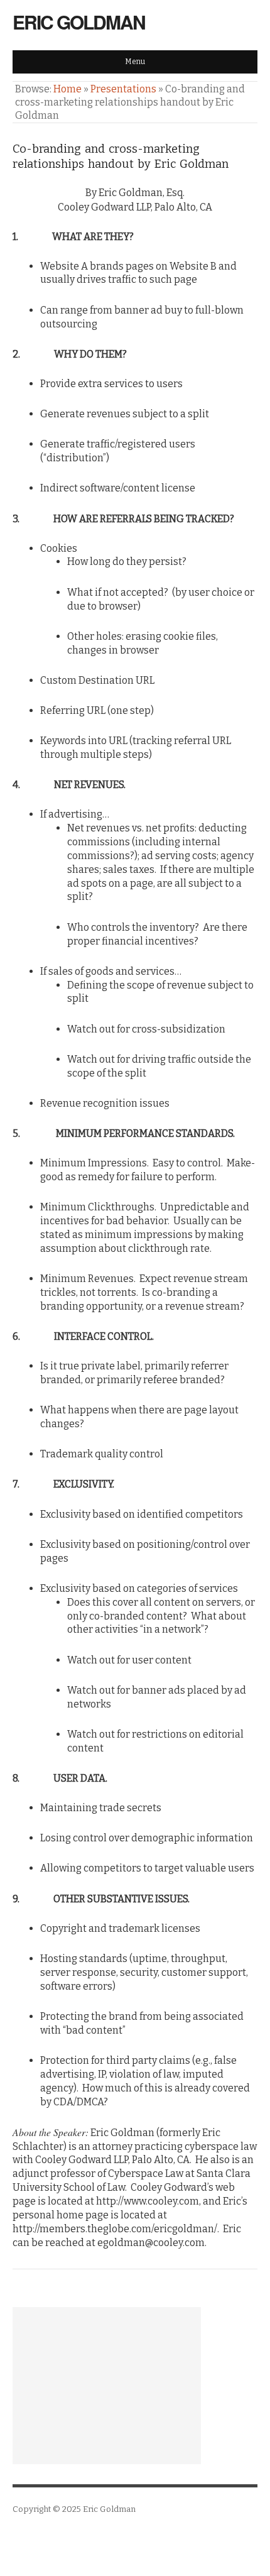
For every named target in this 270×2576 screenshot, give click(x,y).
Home (67, 89)
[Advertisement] (107, 2386)
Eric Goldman (79, 22)
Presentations (123, 89)
